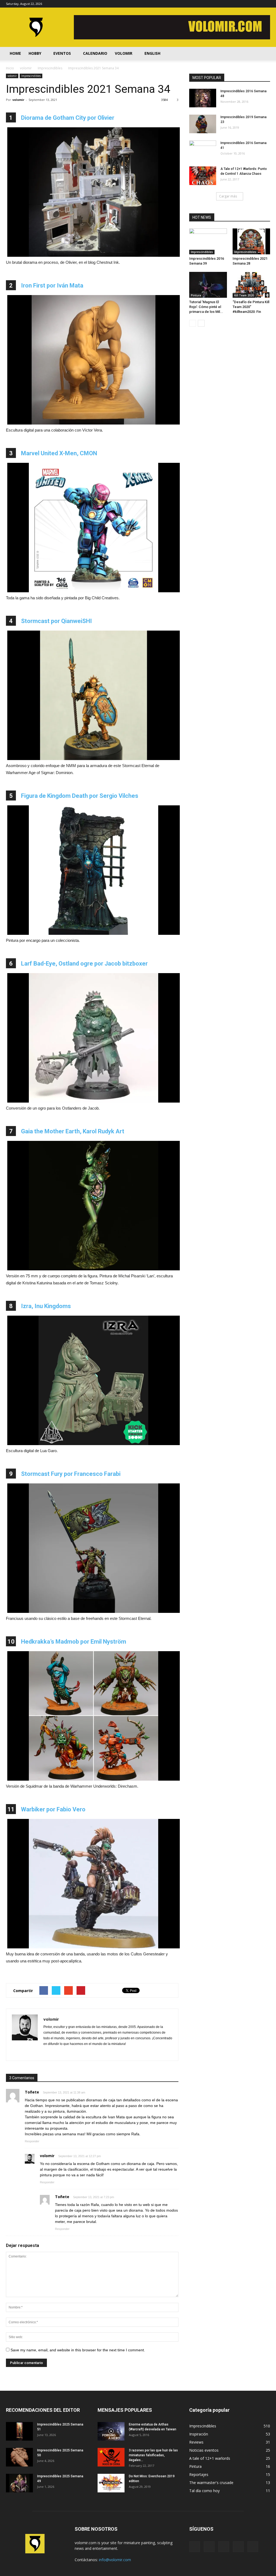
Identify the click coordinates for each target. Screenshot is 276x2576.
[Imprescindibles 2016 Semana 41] (203, 150)
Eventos (62, 53)
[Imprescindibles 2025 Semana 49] (19, 2483)
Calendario (95, 53)
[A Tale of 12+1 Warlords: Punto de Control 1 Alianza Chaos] (203, 176)
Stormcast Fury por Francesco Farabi (71, 1474)
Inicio (10, 68)
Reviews (196, 2442)
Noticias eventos (204, 2450)
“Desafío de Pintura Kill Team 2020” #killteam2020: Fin (251, 307)
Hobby (35, 53)
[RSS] (248, 4)
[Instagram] (239, 4)
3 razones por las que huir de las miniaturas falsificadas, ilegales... (153, 2455)
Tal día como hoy (204, 2491)
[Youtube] (266, 4)
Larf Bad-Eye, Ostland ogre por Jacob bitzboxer (84, 964)
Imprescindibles (31, 76)
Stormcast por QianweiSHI (56, 621)
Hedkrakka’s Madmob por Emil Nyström (74, 1642)
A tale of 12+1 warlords (210, 2458)
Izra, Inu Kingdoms (46, 1306)
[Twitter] (257, 4)
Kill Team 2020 (244, 295)
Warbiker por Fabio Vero (53, 1809)
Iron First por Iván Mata (52, 285)
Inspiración (199, 2434)
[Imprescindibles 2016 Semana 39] (208, 241)
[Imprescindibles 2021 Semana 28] (251, 241)
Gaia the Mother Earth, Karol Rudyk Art (73, 1131)
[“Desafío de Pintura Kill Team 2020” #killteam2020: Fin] (251, 285)
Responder (32, 2141)
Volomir (124, 53)
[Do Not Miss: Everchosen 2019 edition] (111, 2483)
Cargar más (228, 196)
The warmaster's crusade (211, 2483)
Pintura (196, 295)
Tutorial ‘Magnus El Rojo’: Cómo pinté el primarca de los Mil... (206, 307)
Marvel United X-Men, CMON (59, 453)
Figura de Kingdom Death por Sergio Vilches (80, 796)
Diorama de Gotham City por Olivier (68, 118)
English (152, 53)
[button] (264, 53)
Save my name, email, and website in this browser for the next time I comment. (78, 2350)
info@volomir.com (115, 2560)
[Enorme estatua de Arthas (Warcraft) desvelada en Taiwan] (111, 2431)
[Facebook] (230, 4)
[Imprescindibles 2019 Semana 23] (203, 124)
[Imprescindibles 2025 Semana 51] (19, 2431)
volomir (12, 76)
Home (15, 53)
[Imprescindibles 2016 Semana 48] (203, 98)
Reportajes (199, 2474)
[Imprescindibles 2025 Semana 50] (19, 2457)
